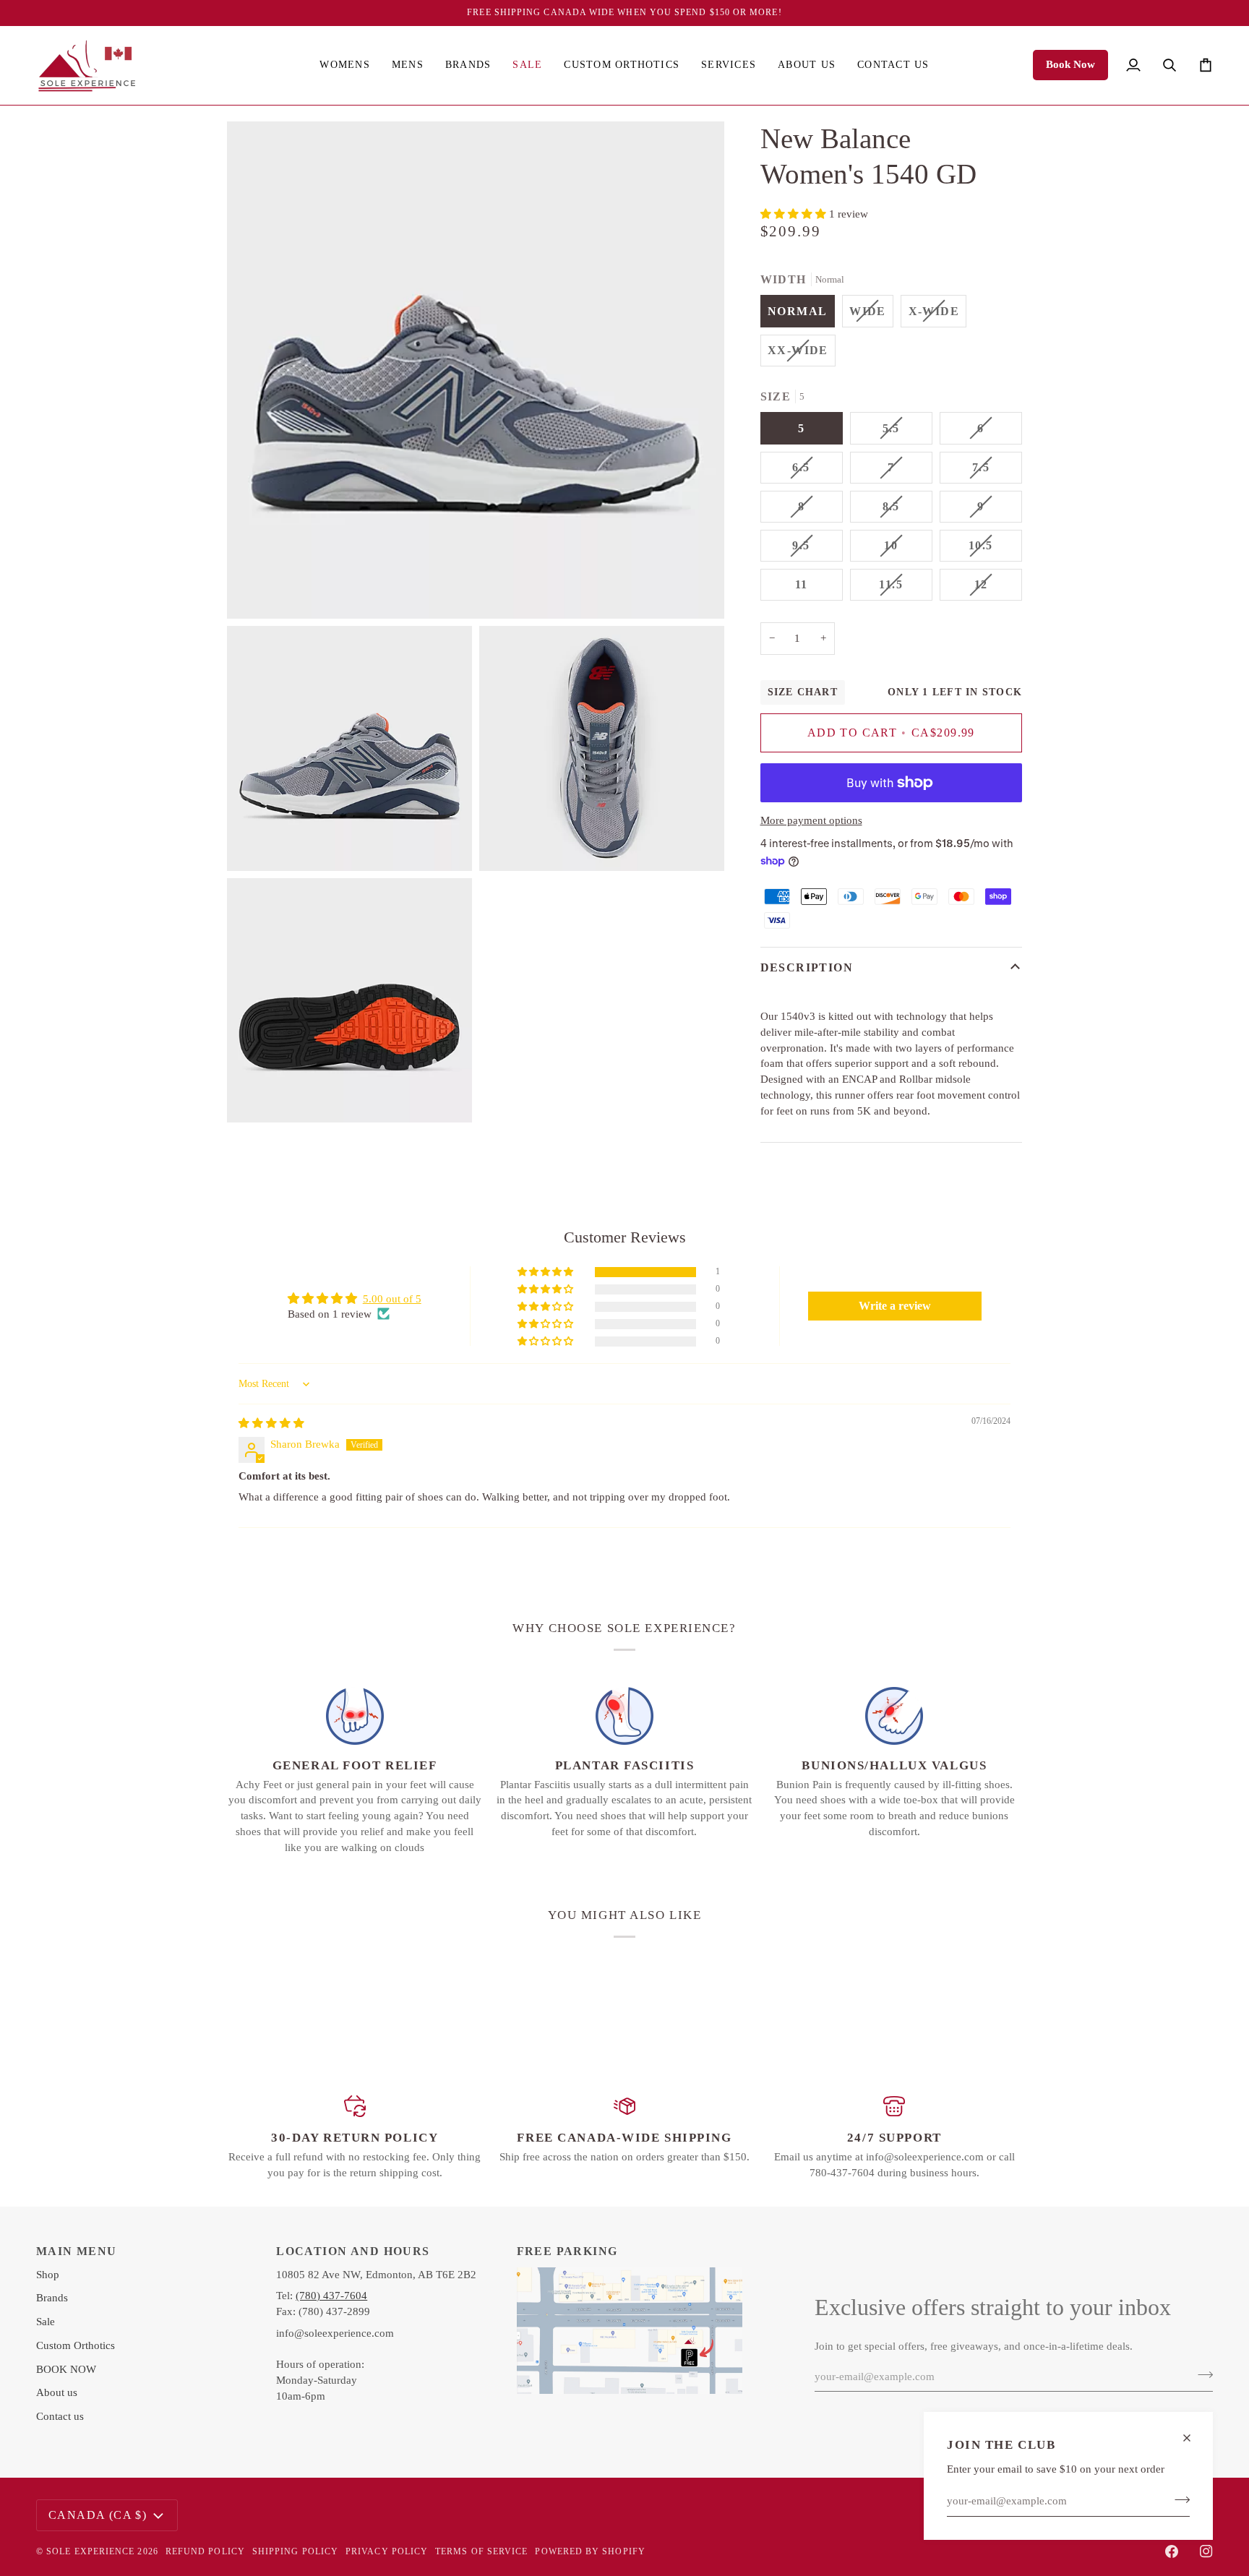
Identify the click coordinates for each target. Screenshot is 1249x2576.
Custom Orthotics (76, 2345)
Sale (46, 2322)
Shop (48, 2275)
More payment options (811, 820)
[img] (271, 1423)
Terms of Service (481, 2551)
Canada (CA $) (98, 2515)
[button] (344, 65)
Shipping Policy (295, 2551)
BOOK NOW (66, 2369)
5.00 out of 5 (392, 1299)
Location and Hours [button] (353, 2251)
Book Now (1070, 64)
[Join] (1178, 2499)
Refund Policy (205, 2551)
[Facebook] (1172, 2551)
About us (57, 2392)
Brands (52, 2298)
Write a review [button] (895, 1306)
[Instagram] (1206, 2551)
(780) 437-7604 (331, 2296)
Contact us (60, 2416)
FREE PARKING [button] (567, 2251)
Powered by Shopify (590, 2551)
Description (807, 967)
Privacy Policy (387, 2551)
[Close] (1193, 2438)
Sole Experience (90, 2551)
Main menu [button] (77, 2251)
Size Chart (803, 692)
